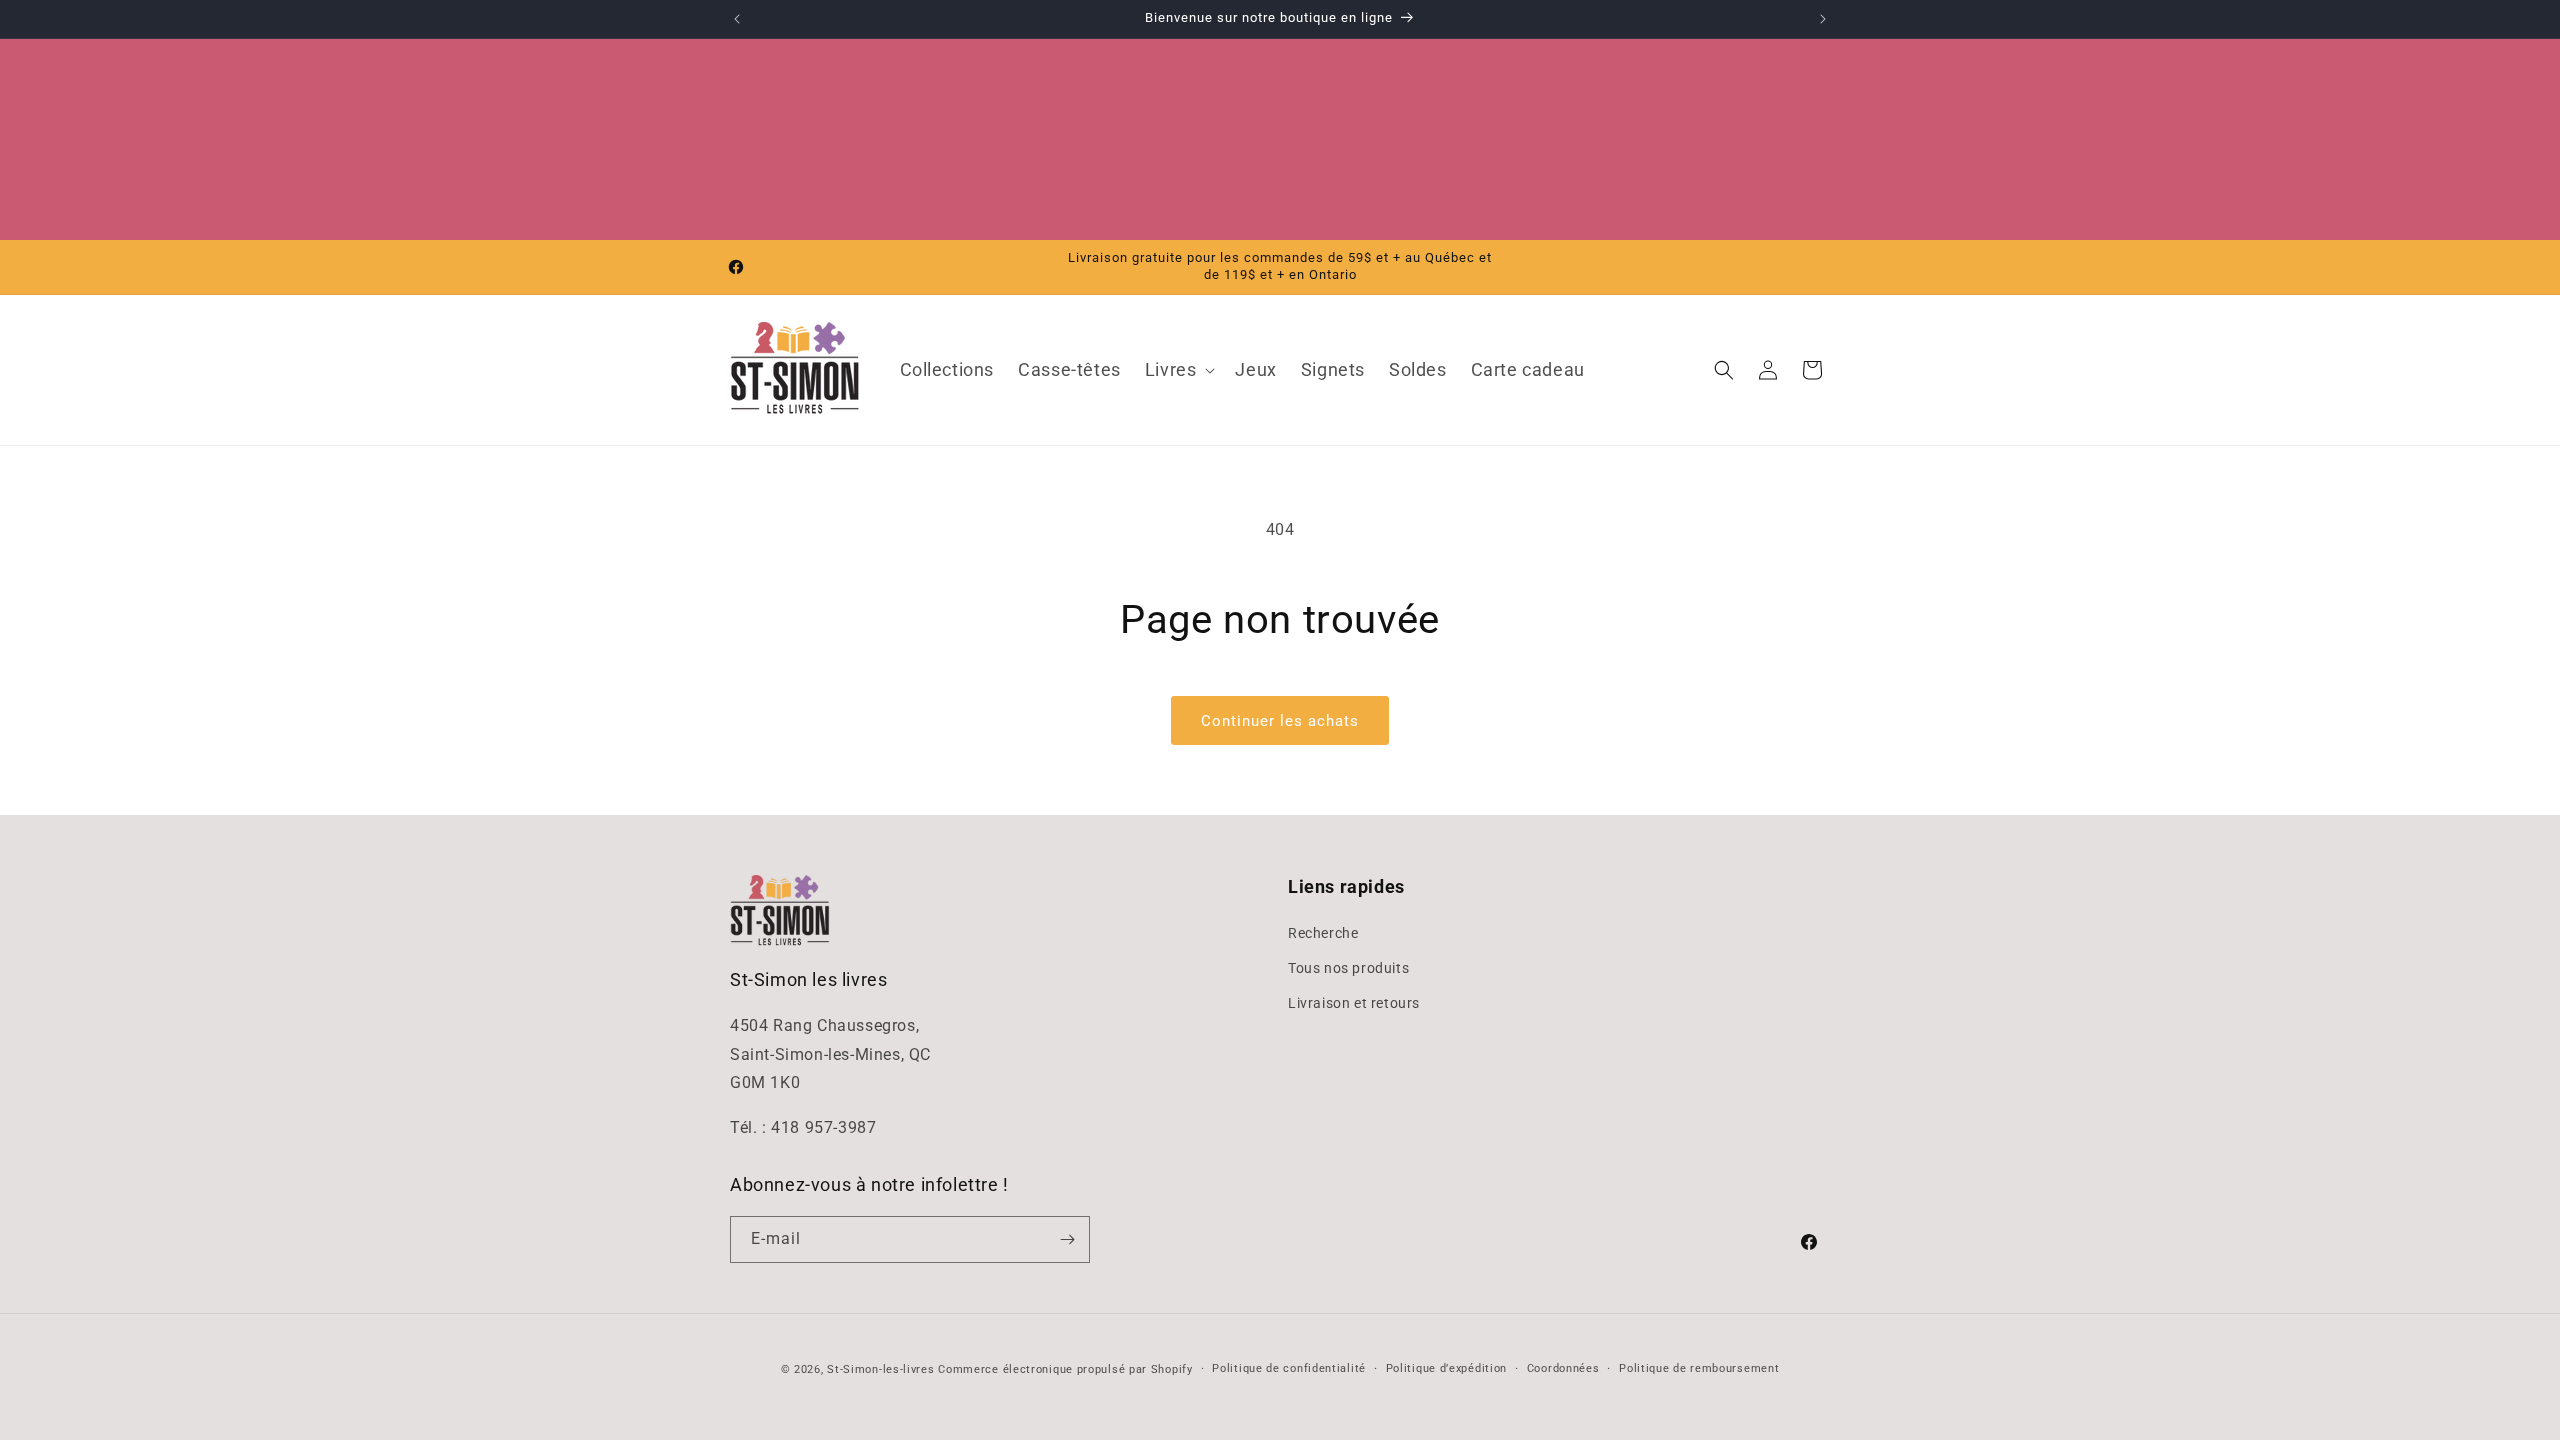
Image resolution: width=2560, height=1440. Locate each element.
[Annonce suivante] (1823, 19)
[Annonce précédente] (737, 19)
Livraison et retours (1354, 1003)
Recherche (1323, 933)
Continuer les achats (1280, 721)
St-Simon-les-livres (880, 1369)
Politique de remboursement (1699, 1368)
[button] (1178, 369)
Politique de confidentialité (1289, 1368)
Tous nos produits (1348, 968)
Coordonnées (1563, 1368)
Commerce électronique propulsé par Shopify (1065, 1369)
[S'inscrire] (1067, 1239)
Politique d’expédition (1446, 1368)
